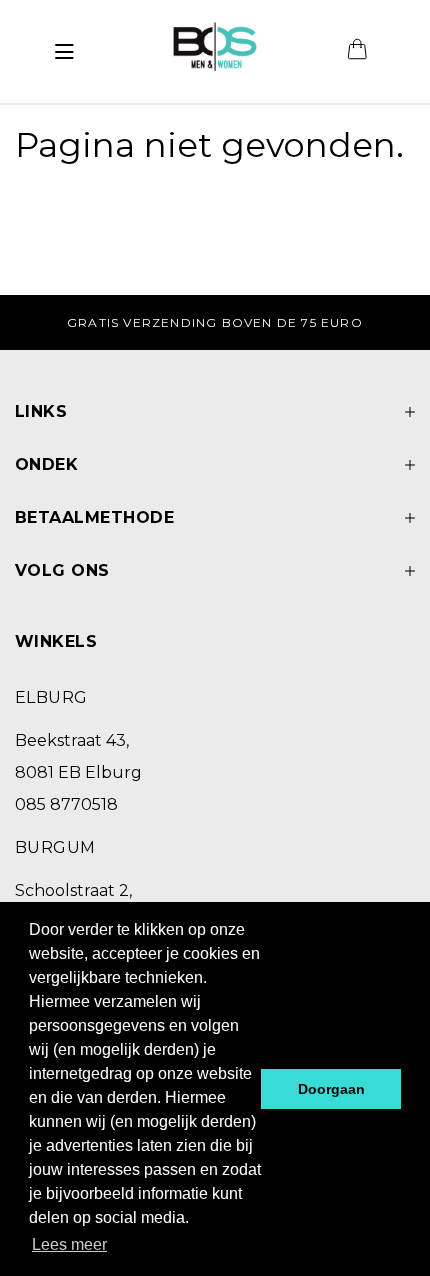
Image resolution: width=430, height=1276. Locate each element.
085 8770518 (66, 804)
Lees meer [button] (69, 1244)
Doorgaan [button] (331, 1089)
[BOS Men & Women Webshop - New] (214, 52)
